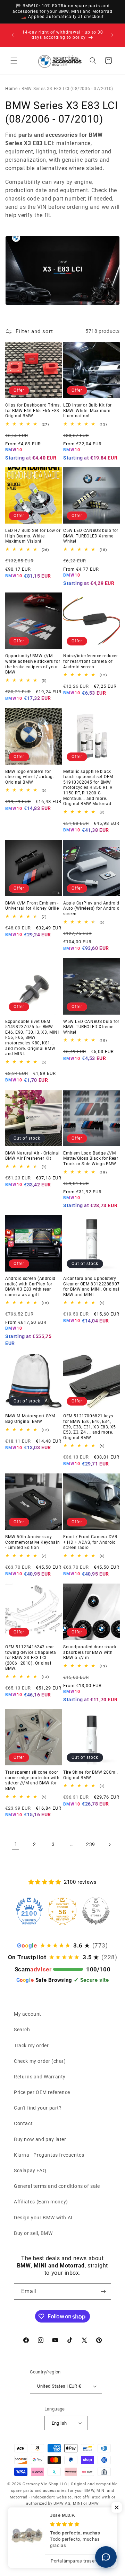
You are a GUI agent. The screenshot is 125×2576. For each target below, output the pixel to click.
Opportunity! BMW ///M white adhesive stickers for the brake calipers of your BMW (33, 664)
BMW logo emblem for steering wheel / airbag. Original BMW (30, 777)
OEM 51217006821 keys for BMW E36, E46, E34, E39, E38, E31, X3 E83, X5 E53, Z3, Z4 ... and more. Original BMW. (90, 1427)
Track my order (31, 2045)
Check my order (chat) (40, 2061)
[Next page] (109, 1845)
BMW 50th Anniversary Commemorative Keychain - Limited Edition (32, 1542)
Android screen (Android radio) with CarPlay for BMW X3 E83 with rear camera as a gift (30, 1287)
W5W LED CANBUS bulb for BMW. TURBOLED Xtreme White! (91, 1027)
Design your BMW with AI (43, 2218)
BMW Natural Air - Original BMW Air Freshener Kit (32, 1156)
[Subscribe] (103, 2292)
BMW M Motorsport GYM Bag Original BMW (30, 1419)
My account (28, 2014)
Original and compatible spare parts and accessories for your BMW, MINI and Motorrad (64, 2490)
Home (11, 89)
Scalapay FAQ (30, 2171)
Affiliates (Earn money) (41, 2202)
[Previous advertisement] (13, 35)
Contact (23, 2123)
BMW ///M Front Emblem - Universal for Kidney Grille (32, 906)
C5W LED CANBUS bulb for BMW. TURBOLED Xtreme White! (91, 536)
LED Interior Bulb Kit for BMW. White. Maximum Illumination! (87, 411)
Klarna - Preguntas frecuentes (49, 2155)
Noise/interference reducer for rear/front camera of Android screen (91, 661)
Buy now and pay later (40, 2139)
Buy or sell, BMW (33, 2233)
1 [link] (16, 1844)
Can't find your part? (38, 2108)
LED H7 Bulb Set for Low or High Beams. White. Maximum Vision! (33, 536)
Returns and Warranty (40, 2077)
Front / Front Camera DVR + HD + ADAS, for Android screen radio (90, 1542)
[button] (14, 61)
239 (91, 1844)
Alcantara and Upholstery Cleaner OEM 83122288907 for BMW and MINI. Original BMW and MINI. (91, 1287)
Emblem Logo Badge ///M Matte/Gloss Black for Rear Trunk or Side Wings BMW (91, 1158)
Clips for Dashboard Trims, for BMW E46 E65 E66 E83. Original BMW (33, 411)
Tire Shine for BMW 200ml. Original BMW (91, 1775)
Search (22, 2030)
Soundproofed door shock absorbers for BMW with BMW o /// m (90, 1652)
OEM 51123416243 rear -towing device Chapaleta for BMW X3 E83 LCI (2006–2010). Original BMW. (31, 1658)
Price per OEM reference (42, 2092)
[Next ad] (112, 35)
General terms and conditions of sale (57, 2186)
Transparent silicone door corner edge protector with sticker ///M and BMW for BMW (32, 1780)
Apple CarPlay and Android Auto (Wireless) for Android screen (91, 908)
